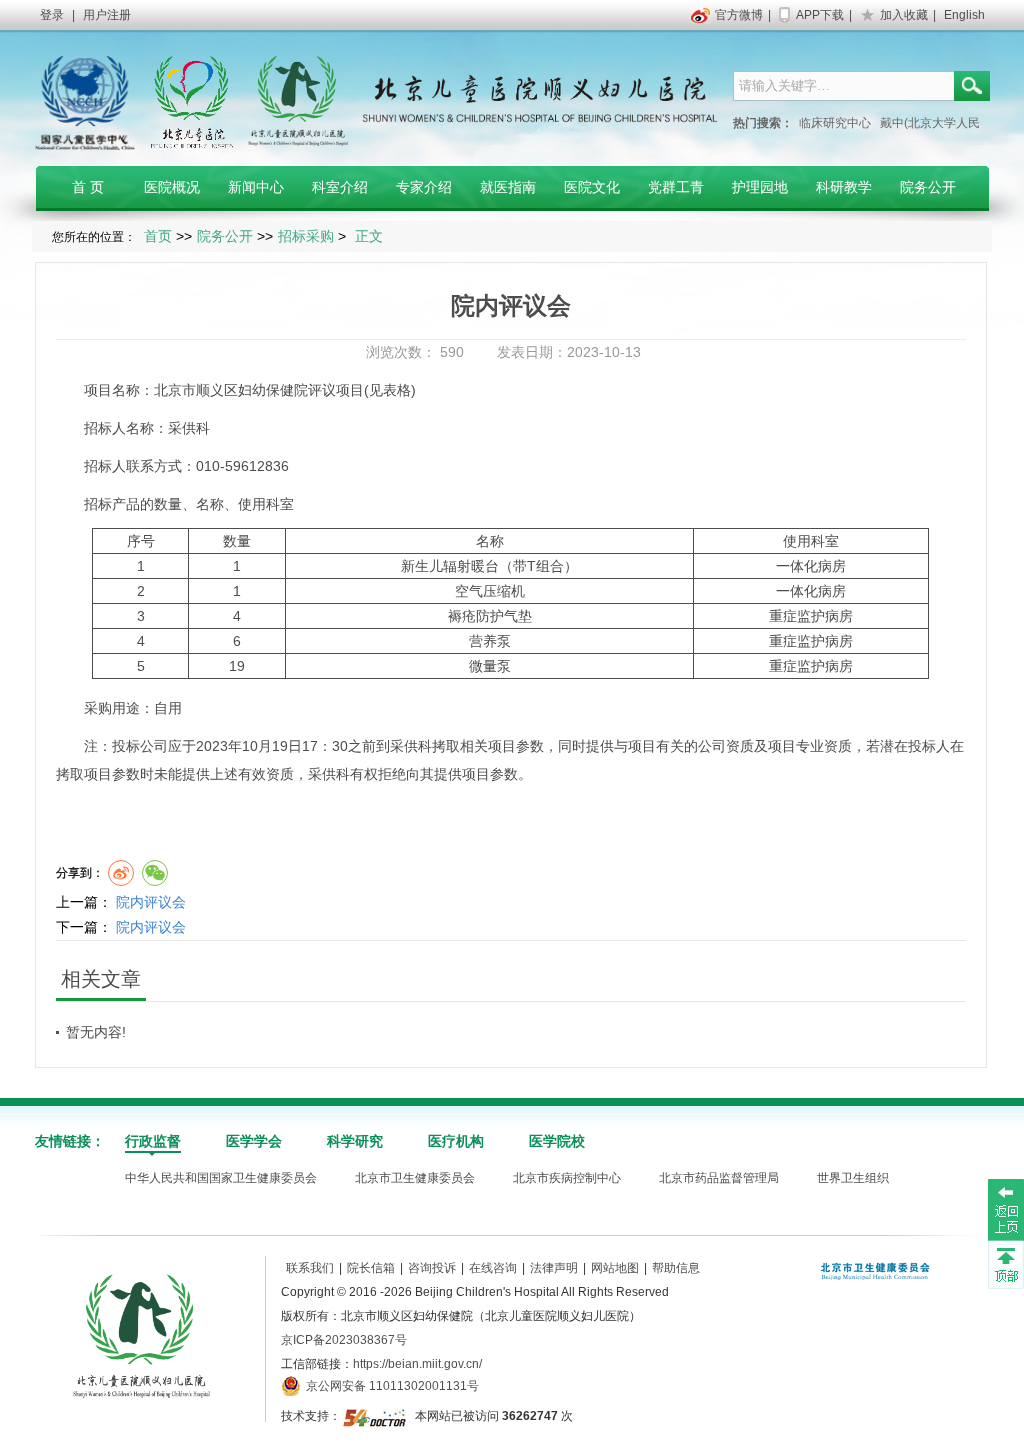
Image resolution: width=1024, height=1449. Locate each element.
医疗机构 (456, 1141)
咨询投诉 (432, 1268)
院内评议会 (151, 902)
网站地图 (615, 1268)
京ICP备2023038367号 (344, 1340)
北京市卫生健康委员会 (415, 1178)
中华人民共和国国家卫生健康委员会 (221, 1178)
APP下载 (820, 15)
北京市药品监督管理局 (719, 1178)
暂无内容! (96, 1032)
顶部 (1006, 1264)
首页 (158, 236)
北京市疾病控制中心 (567, 1178)
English (964, 15)
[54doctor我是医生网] (376, 1416)
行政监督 (153, 1141)
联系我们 (310, 1268)
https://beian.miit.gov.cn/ (417, 1364)
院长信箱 (371, 1268)
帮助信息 (676, 1268)
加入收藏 (904, 15)
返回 (1006, 1209)
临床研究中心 (835, 123)
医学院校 (557, 1141)
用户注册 (107, 15)
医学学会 (254, 1141)
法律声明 (554, 1268)
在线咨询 (493, 1268)
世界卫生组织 (853, 1178)
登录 (52, 15)
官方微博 (739, 15)
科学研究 (355, 1141)
